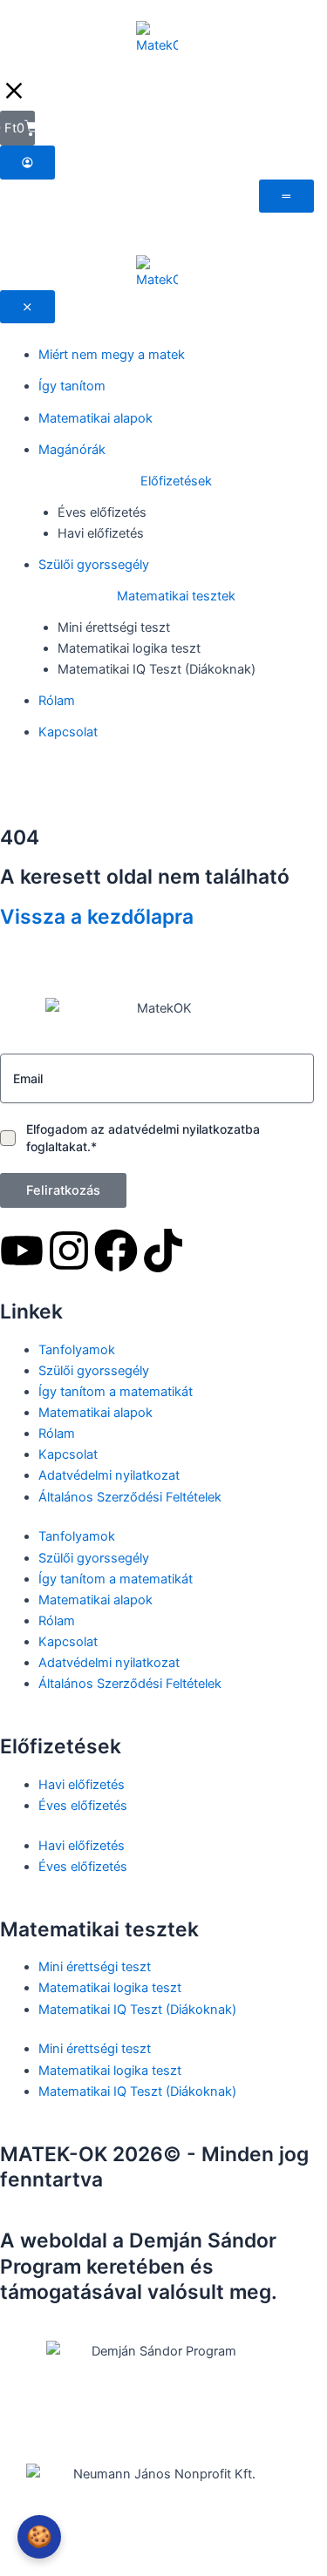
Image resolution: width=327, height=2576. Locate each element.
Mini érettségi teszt (95, 1967)
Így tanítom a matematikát (116, 1392)
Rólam (57, 1434)
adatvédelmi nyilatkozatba (184, 1129)
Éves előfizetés (83, 1806)
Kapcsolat (68, 1454)
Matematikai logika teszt (110, 1988)
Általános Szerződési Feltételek (130, 1497)
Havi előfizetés (82, 1785)
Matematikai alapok (95, 1413)
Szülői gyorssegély (94, 1371)
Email (28, 1078)
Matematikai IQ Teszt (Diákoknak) (137, 2010)
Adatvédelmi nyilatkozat (109, 1475)
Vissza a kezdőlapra (97, 917)
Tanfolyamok (77, 1350)
